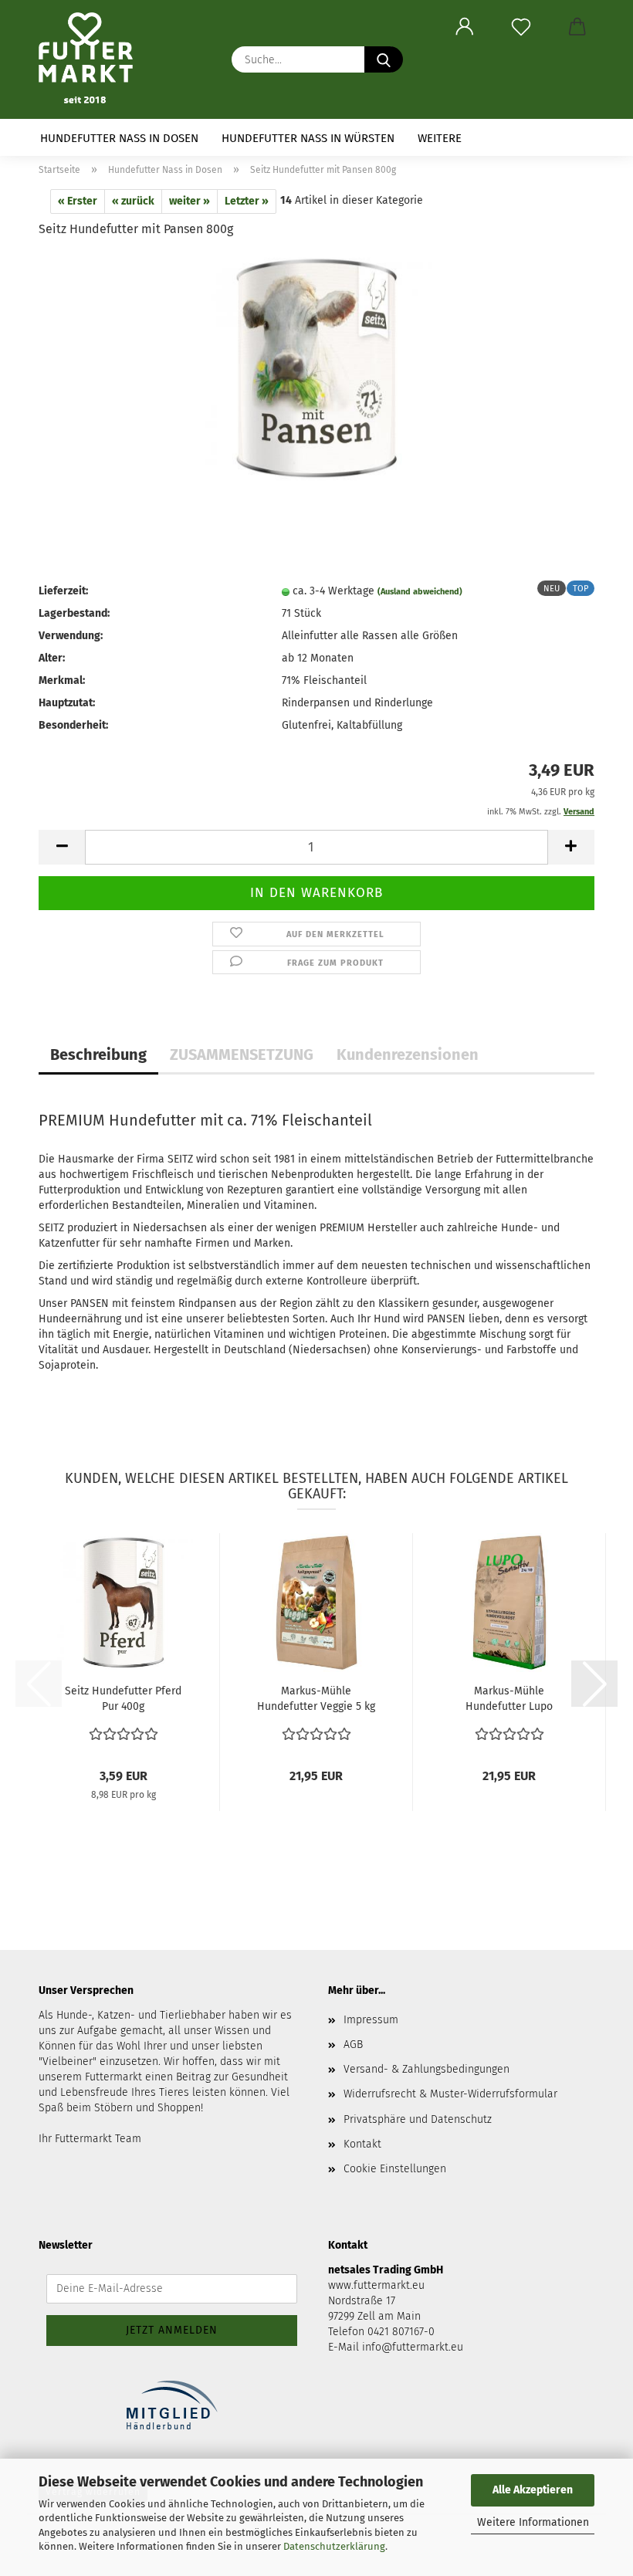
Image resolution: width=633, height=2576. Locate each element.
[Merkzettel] (521, 27)
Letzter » (247, 201)
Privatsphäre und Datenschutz (418, 2119)
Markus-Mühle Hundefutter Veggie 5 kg (316, 1699)
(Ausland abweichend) (420, 592)
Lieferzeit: (63, 591)
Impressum (371, 2020)
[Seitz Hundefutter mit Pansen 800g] (316, 368)
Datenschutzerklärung (334, 2546)
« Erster (78, 201)
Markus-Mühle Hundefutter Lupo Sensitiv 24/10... (509, 1699)
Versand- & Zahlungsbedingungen (427, 2069)
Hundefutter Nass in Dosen (119, 138)
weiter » (190, 201)
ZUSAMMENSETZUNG (242, 1054)
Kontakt (362, 2144)
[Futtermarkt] (91, 58)
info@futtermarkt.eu (413, 2347)
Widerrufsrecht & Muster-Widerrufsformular (450, 2094)
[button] (464, 27)
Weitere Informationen (533, 2522)
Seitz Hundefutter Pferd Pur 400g (123, 1699)
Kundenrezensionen (408, 1054)
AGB (353, 2045)
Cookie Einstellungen (395, 2169)
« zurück (133, 201)
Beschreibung (98, 1054)
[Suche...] (384, 59)
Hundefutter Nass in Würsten (308, 138)
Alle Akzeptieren (533, 2490)
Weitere (440, 138)
